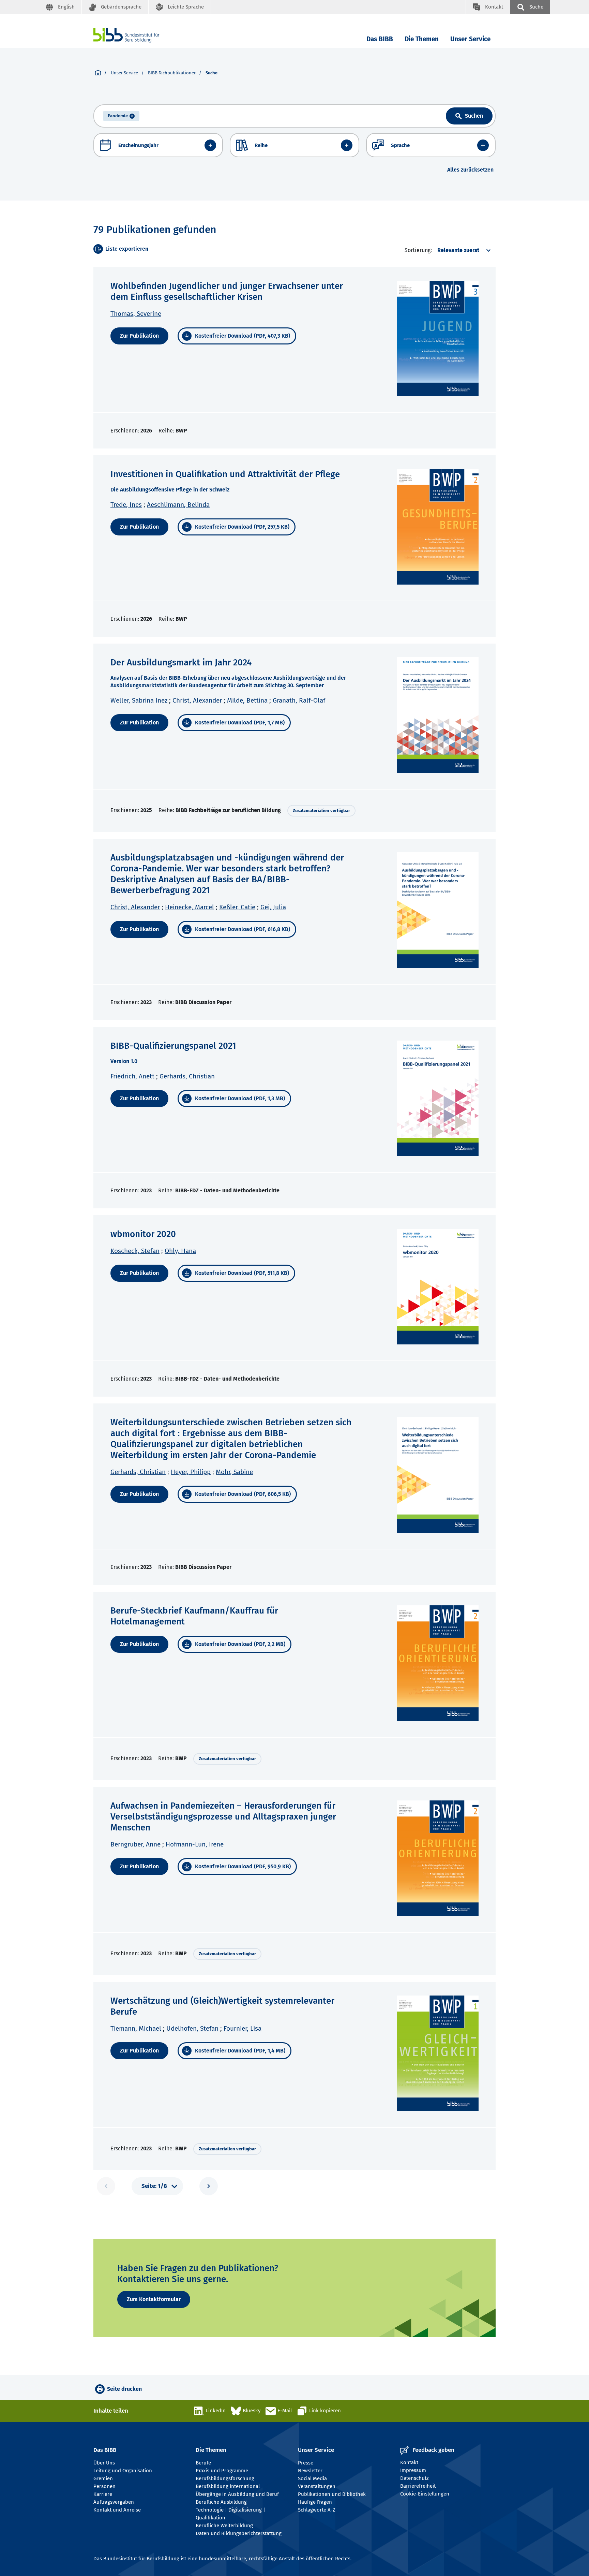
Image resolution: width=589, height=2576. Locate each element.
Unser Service (470, 39)
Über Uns (104, 2463)
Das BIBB (380, 39)
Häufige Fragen (315, 2502)
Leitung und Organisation (123, 2471)
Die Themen (422, 39)
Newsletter (310, 2471)
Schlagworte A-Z (317, 2510)
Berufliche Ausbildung (221, 2502)
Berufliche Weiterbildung (224, 2526)
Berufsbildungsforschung (225, 2478)
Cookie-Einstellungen (425, 2494)
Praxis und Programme (222, 2471)
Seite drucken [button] (124, 2389)
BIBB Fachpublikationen (172, 73)
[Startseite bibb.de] (137, 35)
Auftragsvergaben (114, 2502)
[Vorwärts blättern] (209, 2186)
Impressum (413, 2470)
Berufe (203, 2463)
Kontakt (409, 2462)
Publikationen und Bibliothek (332, 2494)
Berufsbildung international (228, 2486)
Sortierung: (418, 250)
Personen (104, 2486)
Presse (306, 2463)
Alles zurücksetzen (470, 170)
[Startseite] (98, 73)
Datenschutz (414, 2478)
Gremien (103, 2478)
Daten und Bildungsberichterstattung (239, 2533)
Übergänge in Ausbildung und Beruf (237, 2494)
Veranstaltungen (317, 2486)
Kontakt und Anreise (117, 2510)
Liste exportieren (127, 249)
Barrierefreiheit (418, 2486)
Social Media (312, 2478)
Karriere (103, 2494)
